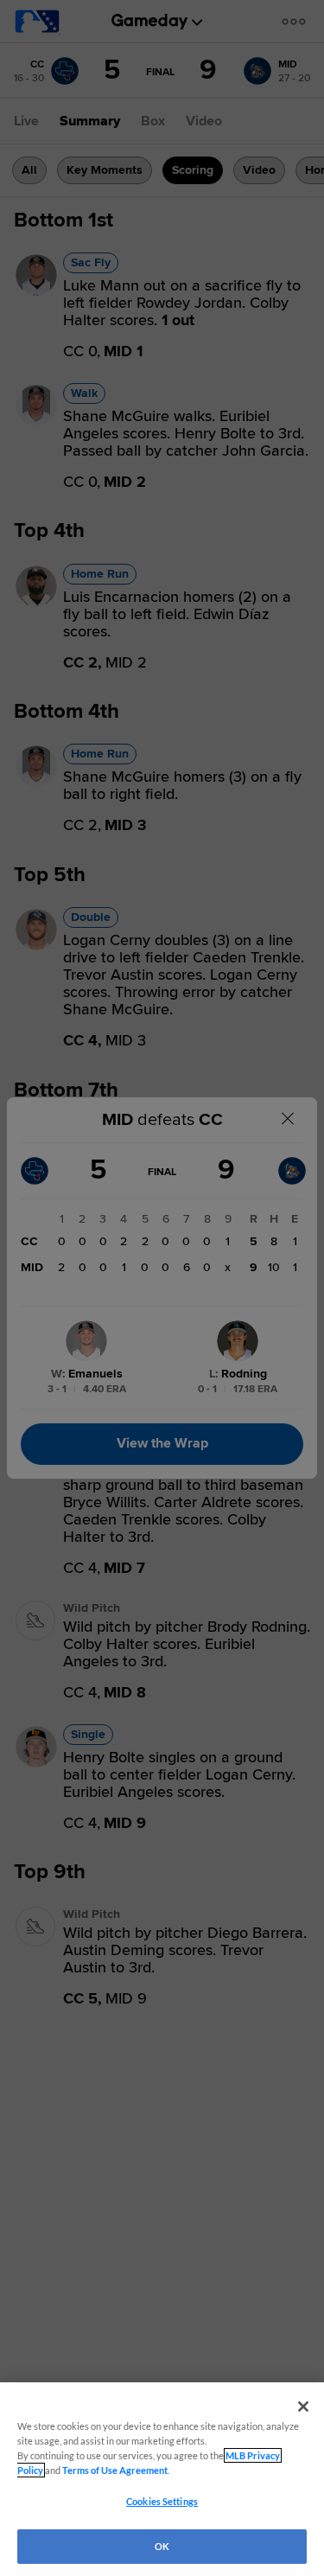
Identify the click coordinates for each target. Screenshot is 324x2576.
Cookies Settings (162, 2501)
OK (162, 2546)
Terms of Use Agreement (115, 2470)
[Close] (303, 2407)
